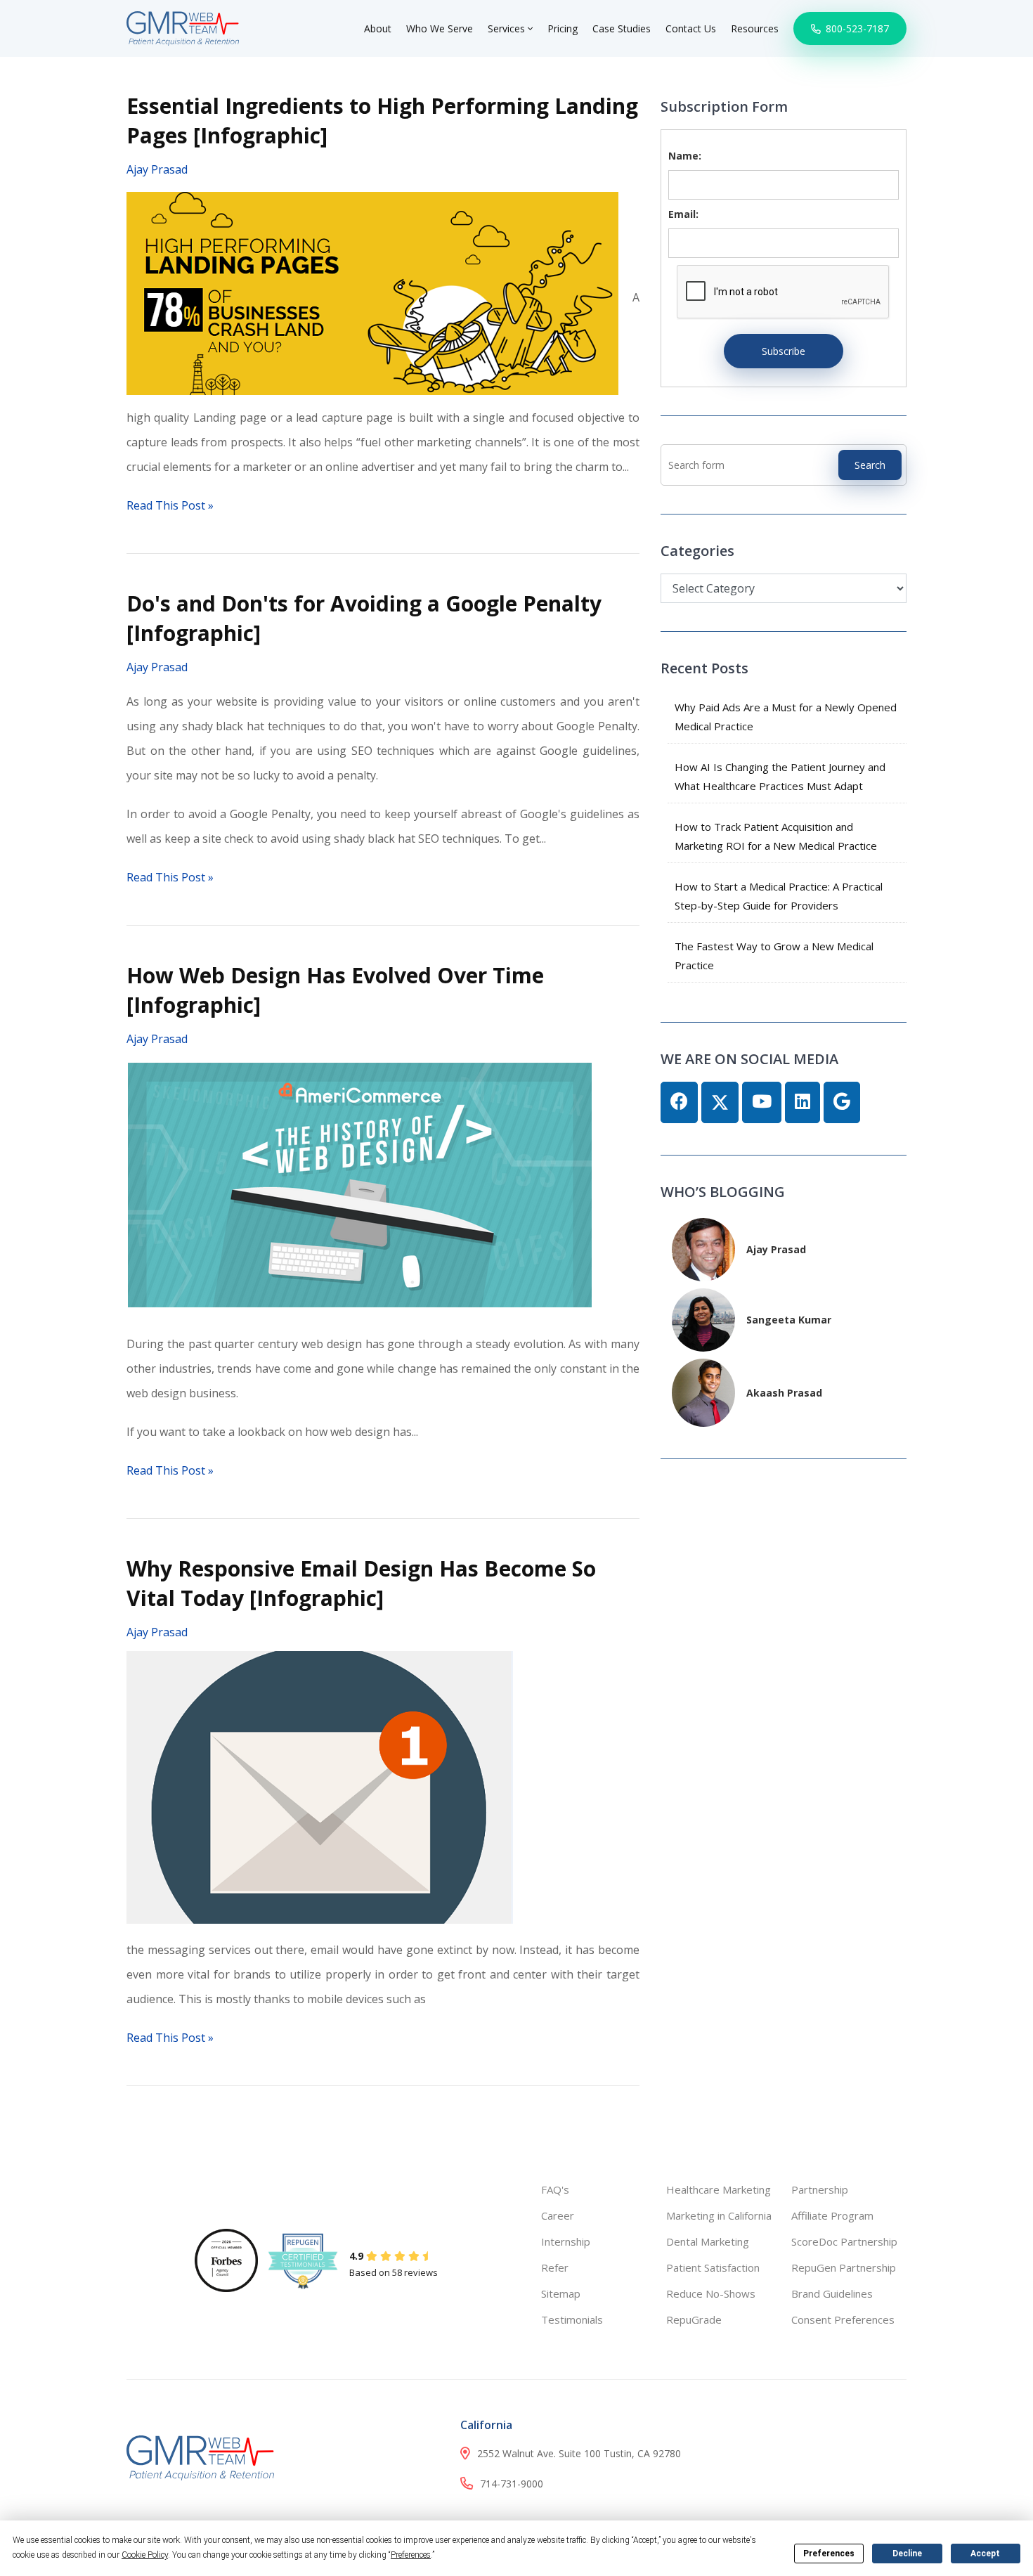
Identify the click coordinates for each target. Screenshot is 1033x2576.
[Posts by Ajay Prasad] (703, 1248)
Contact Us (691, 28)
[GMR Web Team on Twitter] (720, 1102)
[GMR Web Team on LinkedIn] (803, 1102)
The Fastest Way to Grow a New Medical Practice (774, 956)
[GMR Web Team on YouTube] (762, 1102)
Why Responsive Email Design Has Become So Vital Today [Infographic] (361, 1583)
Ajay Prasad (157, 169)
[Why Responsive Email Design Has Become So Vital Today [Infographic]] (320, 1786)
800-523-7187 (856, 28)
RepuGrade (694, 2319)
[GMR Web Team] (183, 27)
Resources (755, 28)
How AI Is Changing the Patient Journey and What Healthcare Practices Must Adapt (780, 776)
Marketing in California (719, 2215)
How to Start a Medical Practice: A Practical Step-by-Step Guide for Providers (779, 896)
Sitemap (561, 2293)
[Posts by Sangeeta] (703, 1318)
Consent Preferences (843, 2319)
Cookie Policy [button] (145, 2555)
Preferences (829, 2554)
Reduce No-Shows (711, 2293)
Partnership (820, 2189)
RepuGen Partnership (844, 2267)
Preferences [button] (411, 2555)
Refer (555, 2267)
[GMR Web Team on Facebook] (679, 1102)
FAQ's (555, 2189)
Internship (566, 2241)
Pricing (563, 28)
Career (558, 2215)
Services (508, 28)
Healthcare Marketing (719, 2189)
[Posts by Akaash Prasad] (703, 1391)
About (378, 28)
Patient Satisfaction (713, 2267)
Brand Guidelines (832, 2293)
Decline (907, 2554)
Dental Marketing (708, 2241)
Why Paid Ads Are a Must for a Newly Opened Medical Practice (786, 717)
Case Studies (622, 28)
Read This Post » (170, 505)
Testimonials (572, 2319)
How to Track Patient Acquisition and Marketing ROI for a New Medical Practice (776, 836)
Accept (985, 2554)
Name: (685, 156)
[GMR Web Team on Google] (842, 1102)
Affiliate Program (832, 2215)
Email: (683, 214)
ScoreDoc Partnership (844, 2241)
